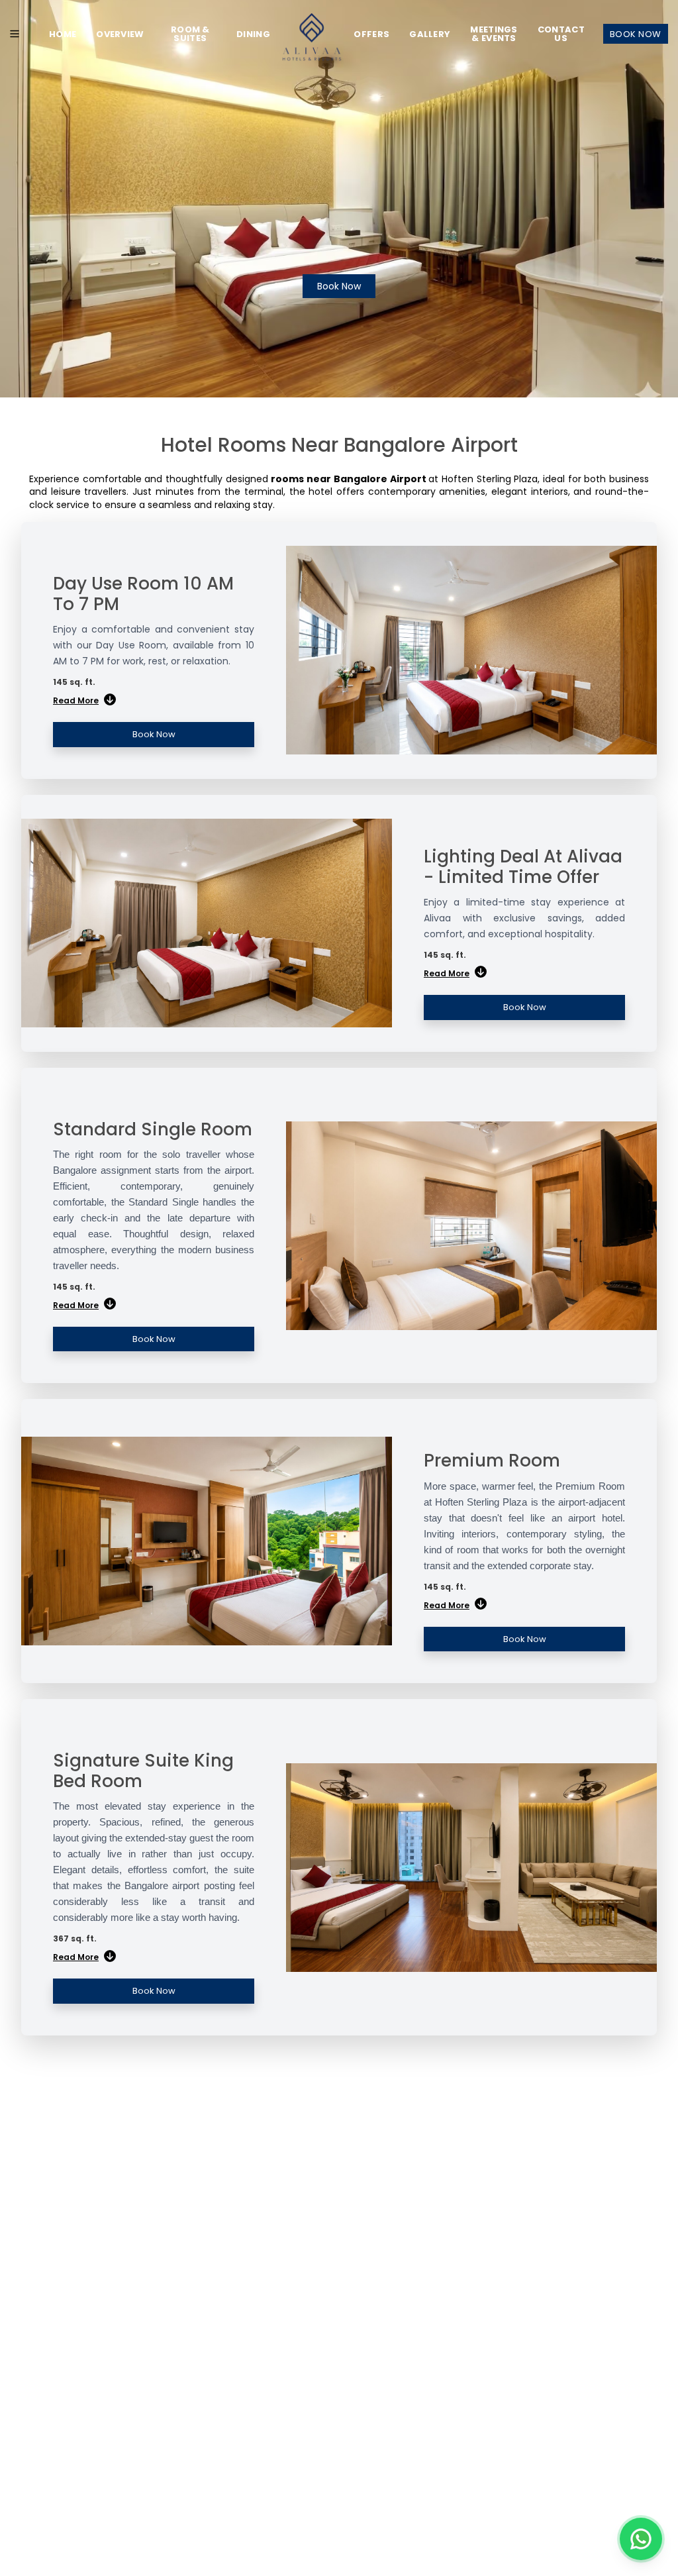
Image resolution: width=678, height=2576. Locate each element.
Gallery (430, 34)
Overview (120, 34)
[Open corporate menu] (15, 34)
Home (63, 34)
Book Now (636, 34)
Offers (371, 34)
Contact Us (561, 34)
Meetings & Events (494, 34)
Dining (253, 34)
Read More (76, 700)
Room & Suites (190, 34)
